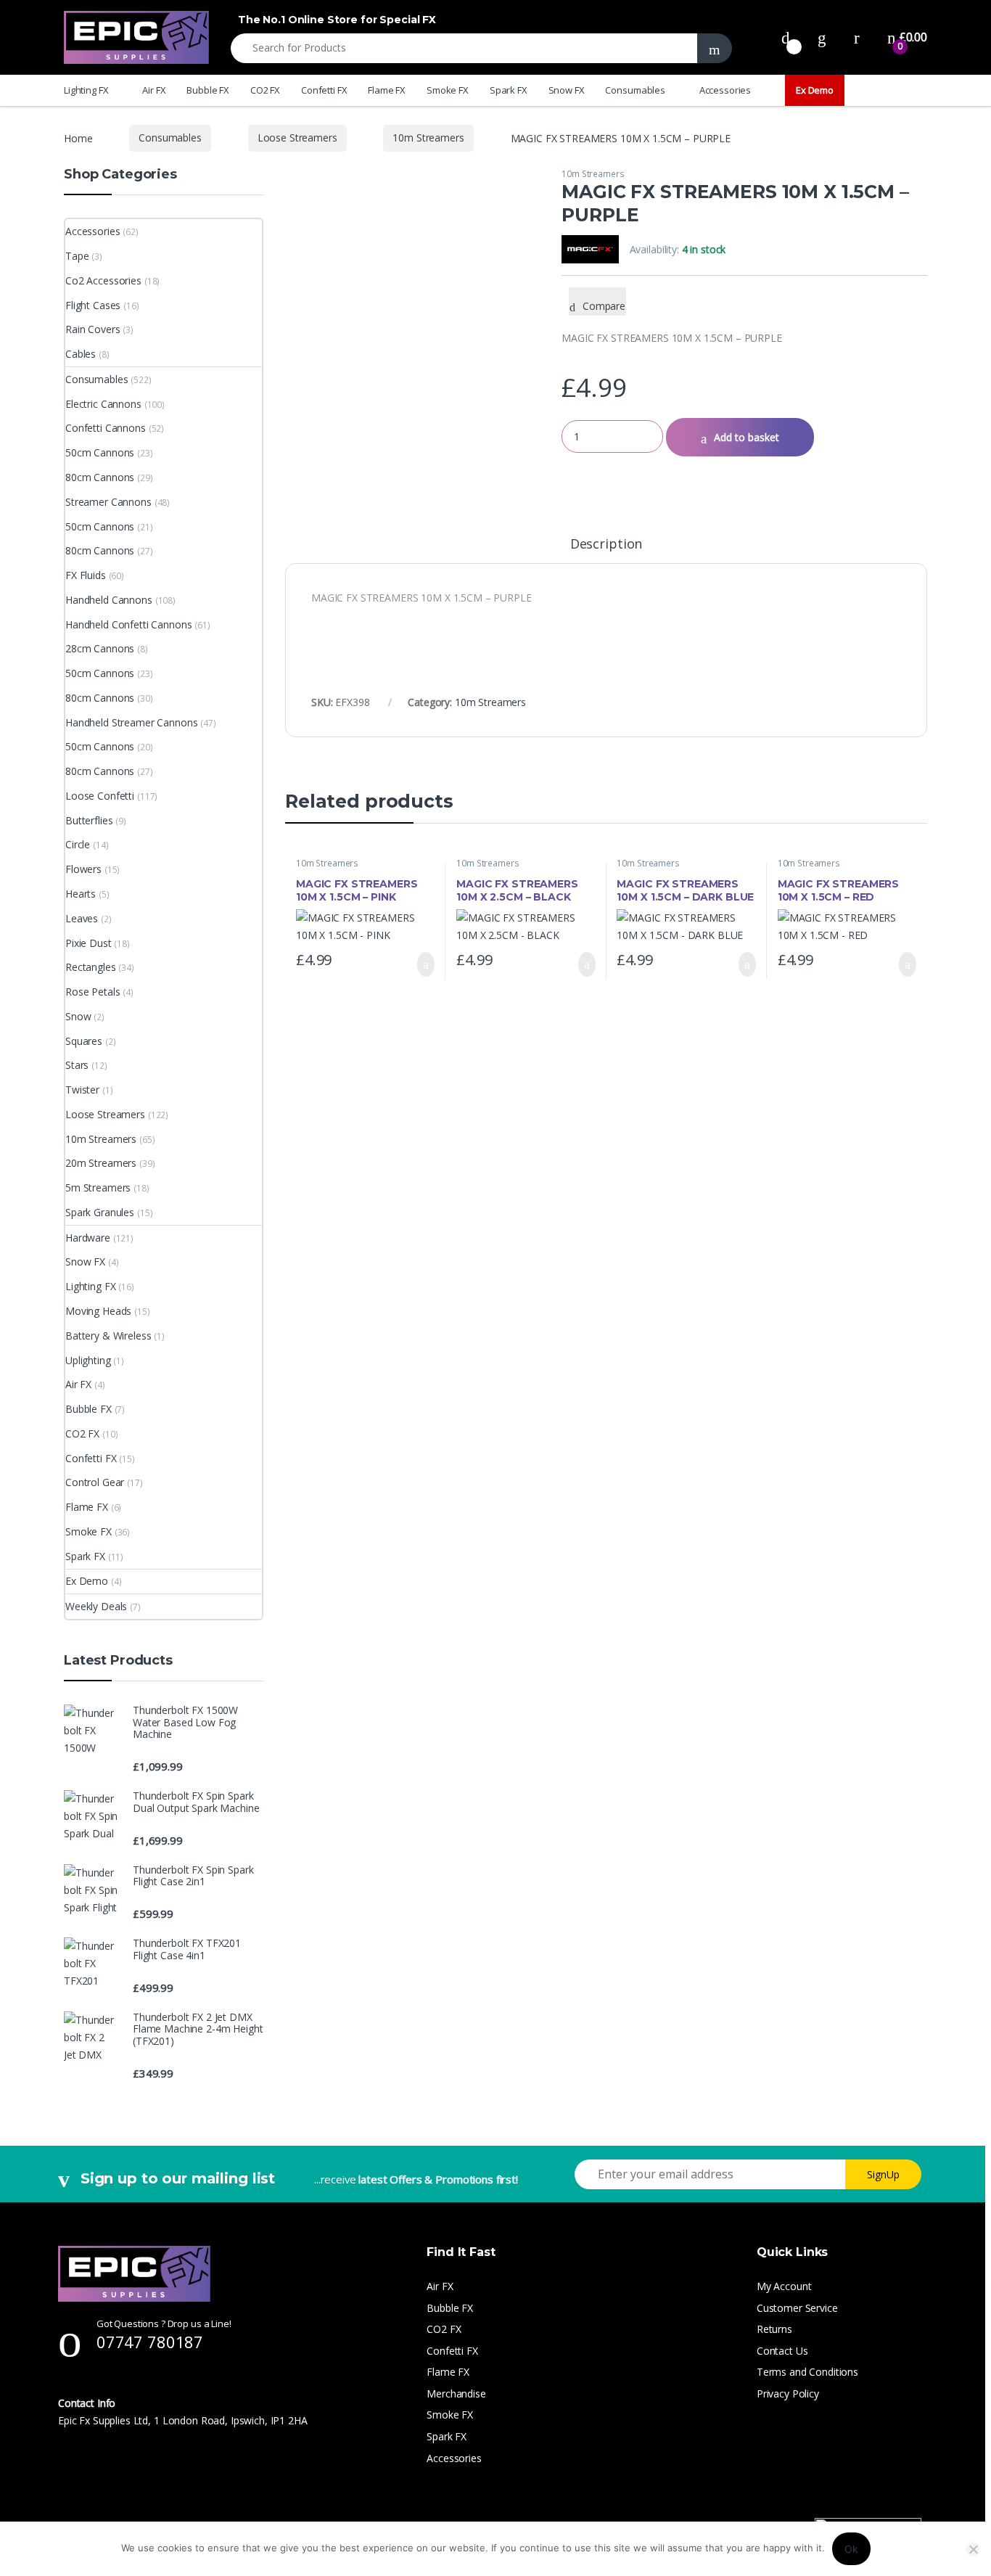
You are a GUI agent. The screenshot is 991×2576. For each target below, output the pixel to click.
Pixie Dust (89, 943)
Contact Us (782, 2351)
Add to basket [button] (419, 964)
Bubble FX (208, 90)
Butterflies (89, 820)
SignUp (883, 2174)
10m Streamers (428, 138)
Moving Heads (98, 1311)
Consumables (635, 90)
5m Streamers (98, 1187)
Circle (78, 844)
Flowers (83, 869)
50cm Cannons (100, 452)
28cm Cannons (100, 648)
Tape (77, 256)
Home (78, 138)
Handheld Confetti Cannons (129, 624)
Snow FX (567, 90)
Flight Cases (93, 305)
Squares (84, 1041)
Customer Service (797, 2308)
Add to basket (747, 437)
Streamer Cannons (108, 502)
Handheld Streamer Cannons (132, 722)
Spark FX (509, 90)
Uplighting (88, 1360)
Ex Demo (815, 90)
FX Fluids (86, 575)
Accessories (725, 90)
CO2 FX (265, 90)
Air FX (154, 90)
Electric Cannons (103, 404)
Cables (81, 354)
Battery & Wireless (108, 1336)
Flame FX (387, 90)
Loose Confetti (100, 796)
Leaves (82, 918)
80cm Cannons (100, 477)
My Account (784, 2286)
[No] (973, 2549)
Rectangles (91, 967)
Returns (774, 2329)
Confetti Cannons (106, 428)
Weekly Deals (96, 1606)
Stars (77, 1065)
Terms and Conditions (807, 2372)
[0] (786, 37)
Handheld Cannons (109, 600)
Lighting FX (86, 90)
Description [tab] (606, 545)
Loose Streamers (297, 138)
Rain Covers (92, 329)
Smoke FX (448, 90)
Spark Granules (100, 1212)
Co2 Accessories (103, 280)
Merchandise (456, 2394)
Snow (78, 1016)
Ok (851, 2549)
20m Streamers (101, 1163)
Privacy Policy (788, 2394)
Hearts (81, 894)
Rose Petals (92, 992)
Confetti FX (324, 90)
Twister (82, 1090)
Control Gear (95, 1482)
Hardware (88, 1238)
